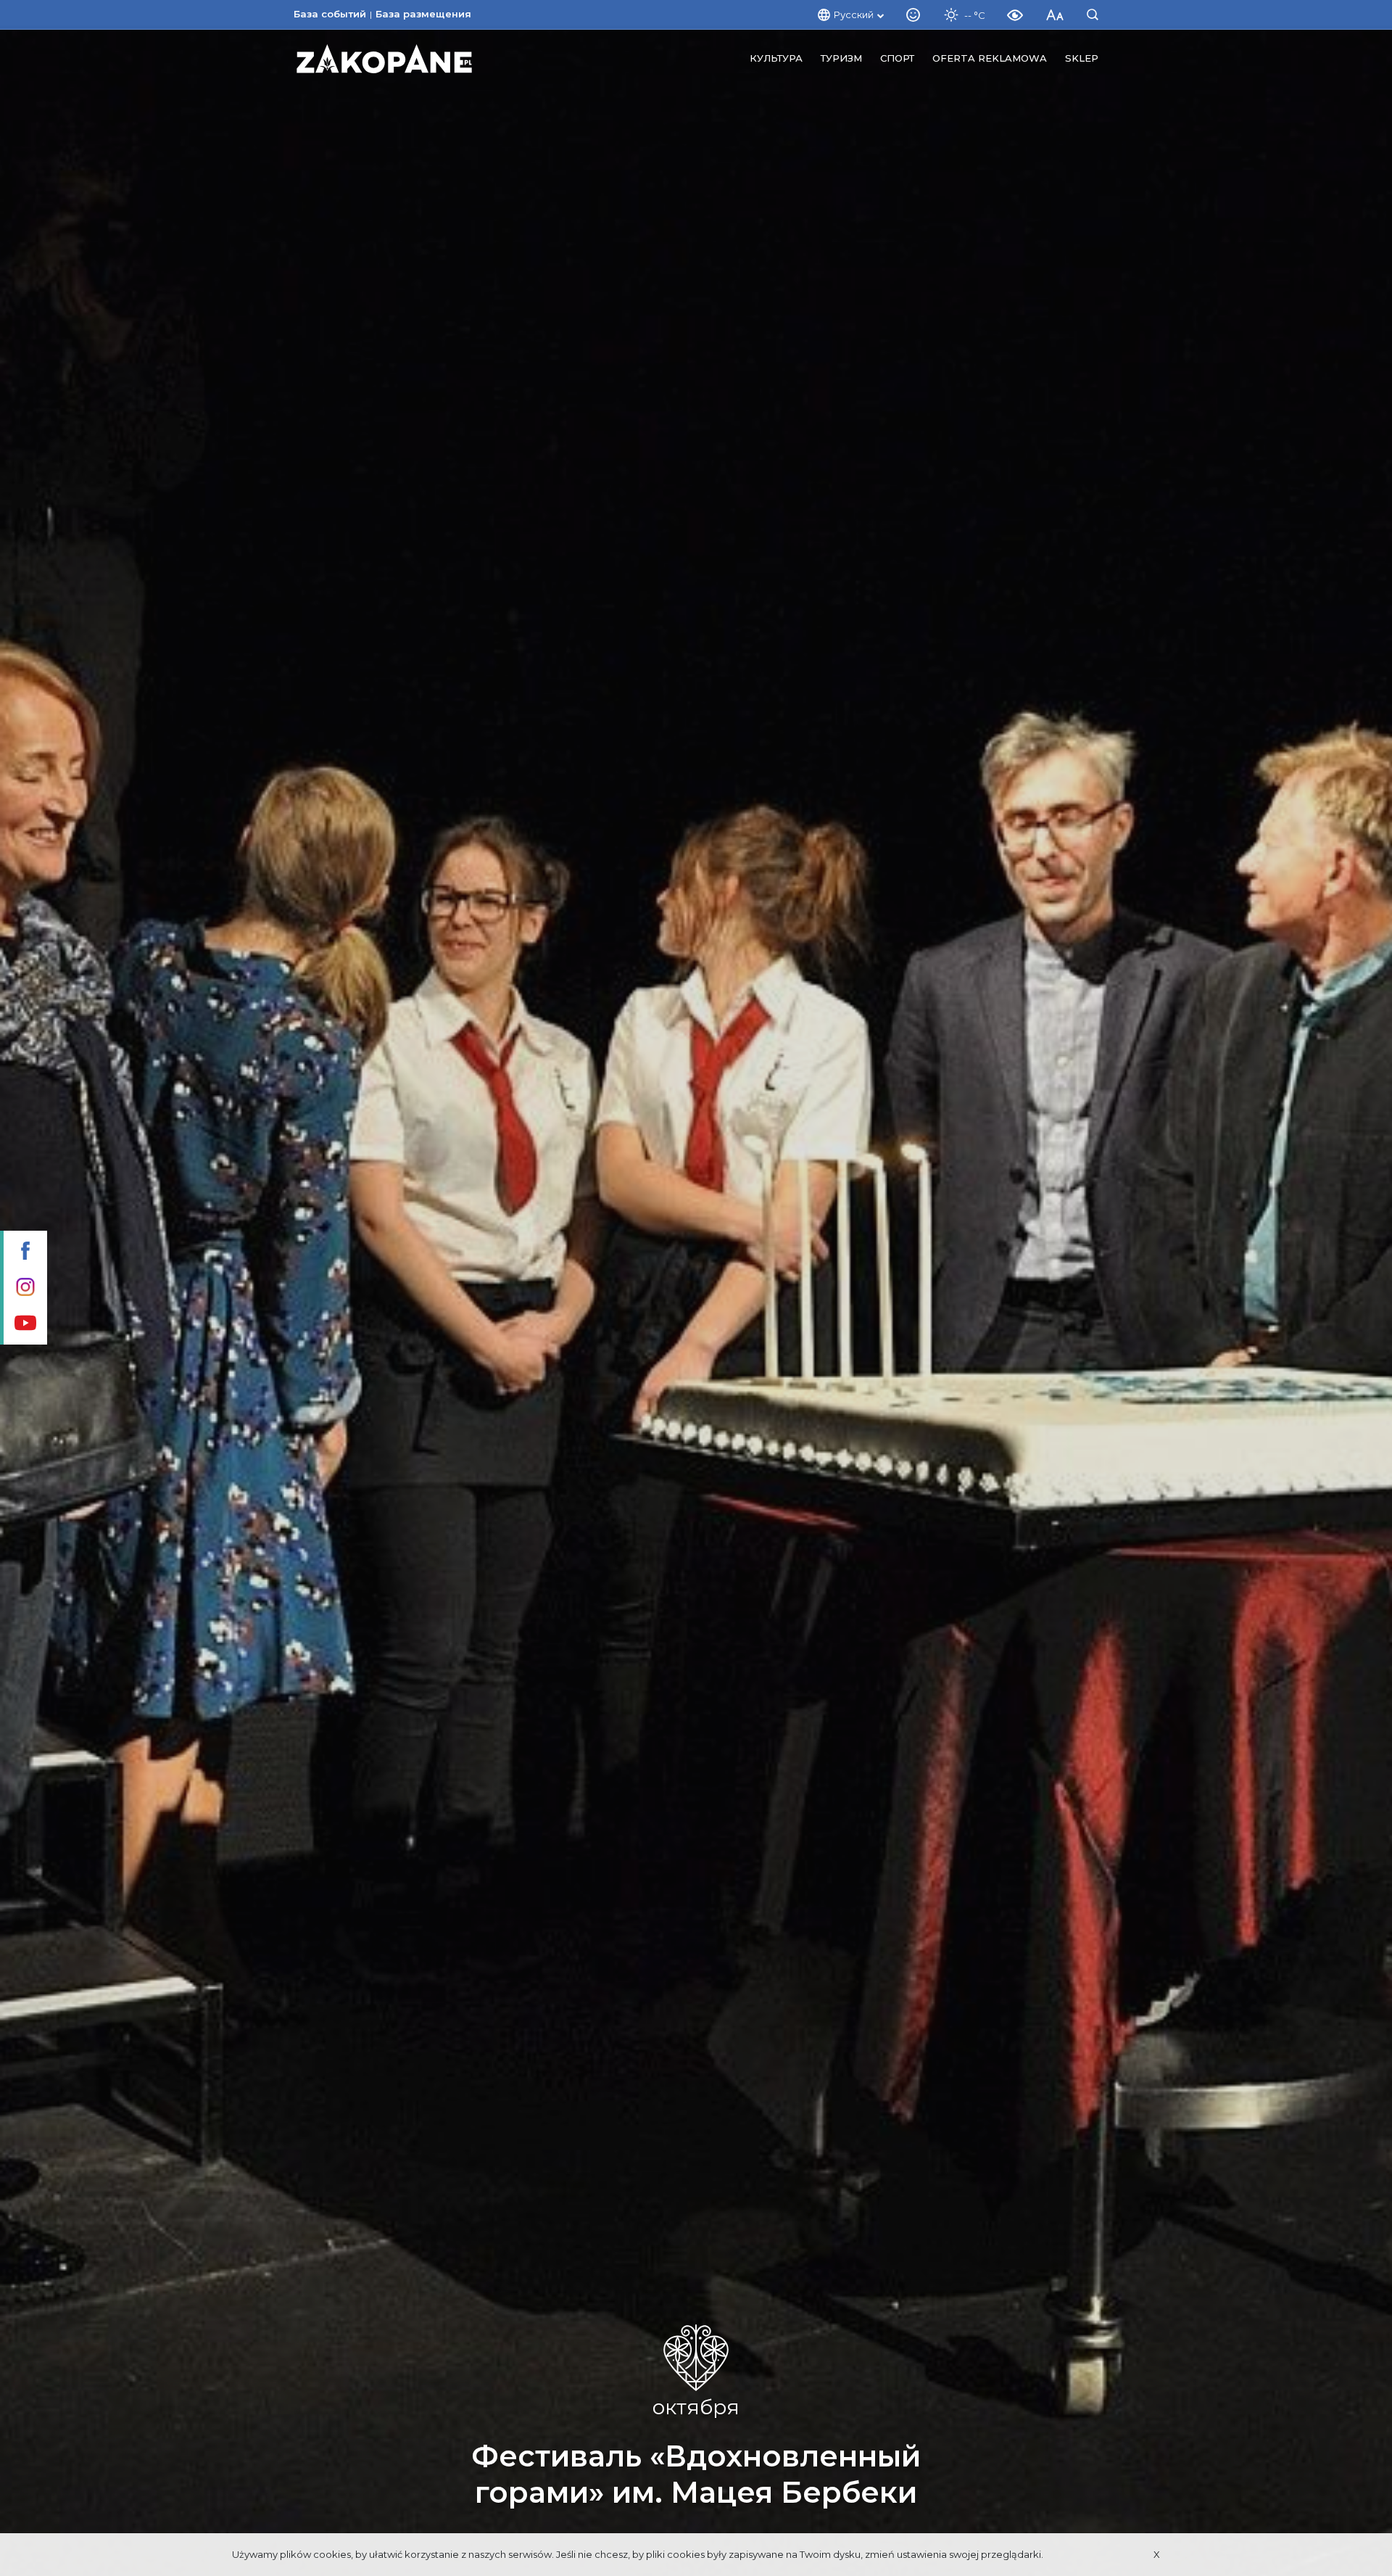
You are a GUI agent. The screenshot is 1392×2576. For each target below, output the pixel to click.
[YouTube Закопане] (24, 1324)
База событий (330, 14)
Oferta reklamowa (990, 58)
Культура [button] (776, 58)
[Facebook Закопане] (24, 1252)
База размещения (423, 14)
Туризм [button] (841, 58)
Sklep (1082, 58)
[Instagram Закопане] (24, 1288)
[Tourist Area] (384, 59)
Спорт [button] (897, 58)
